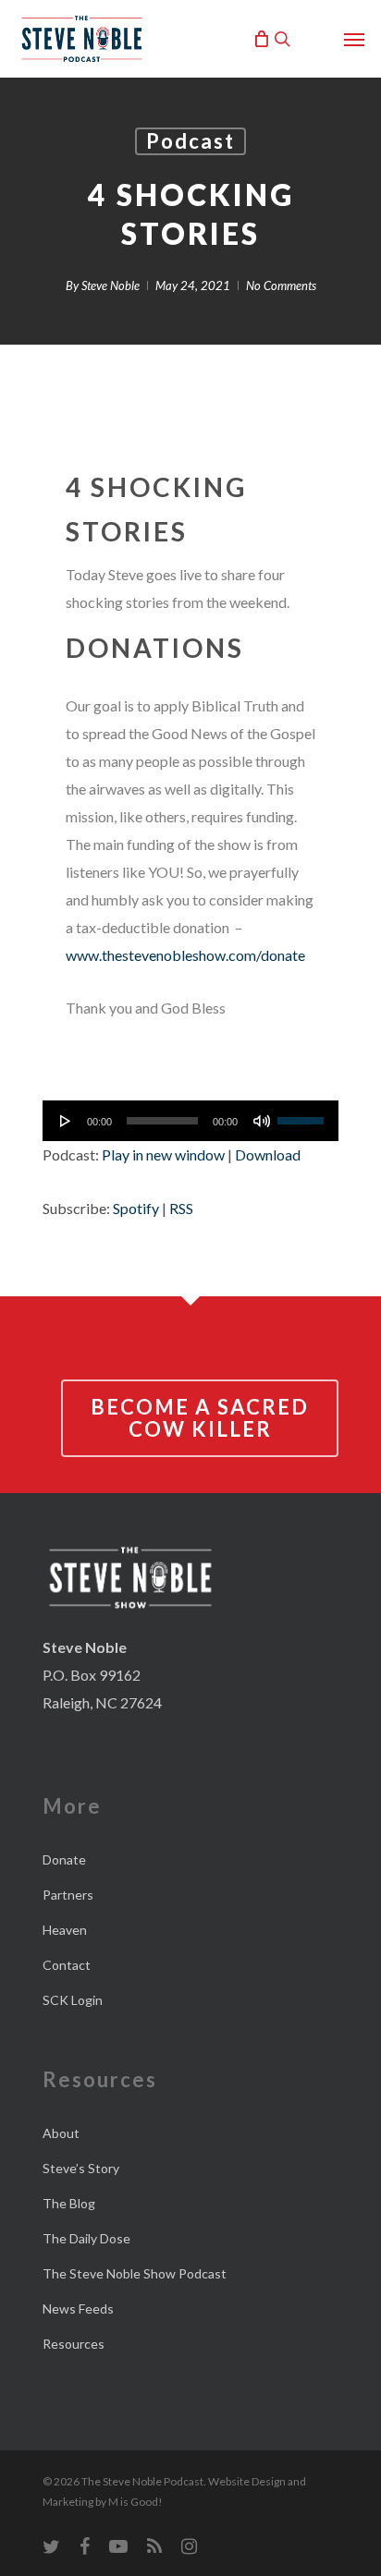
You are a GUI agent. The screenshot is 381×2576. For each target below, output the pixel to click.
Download (268, 1154)
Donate (64, 1859)
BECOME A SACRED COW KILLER (200, 1418)
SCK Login (73, 2000)
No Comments (281, 286)
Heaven (65, 1930)
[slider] (303, 1114)
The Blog (69, 2203)
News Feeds (78, 2309)
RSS (181, 1208)
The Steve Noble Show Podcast (135, 2273)
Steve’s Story (81, 2168)
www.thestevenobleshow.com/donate (185, 955)
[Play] (66, 1121)
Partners (68, 1895)
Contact (67, 1965)
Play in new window (163, 1154)
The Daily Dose (86, 2238)
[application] (190, 1121)
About (61, 2133)
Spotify (136, 1208)
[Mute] (262, 1121)
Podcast (190, 141)
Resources (74, 2344)
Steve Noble (111, 286)
